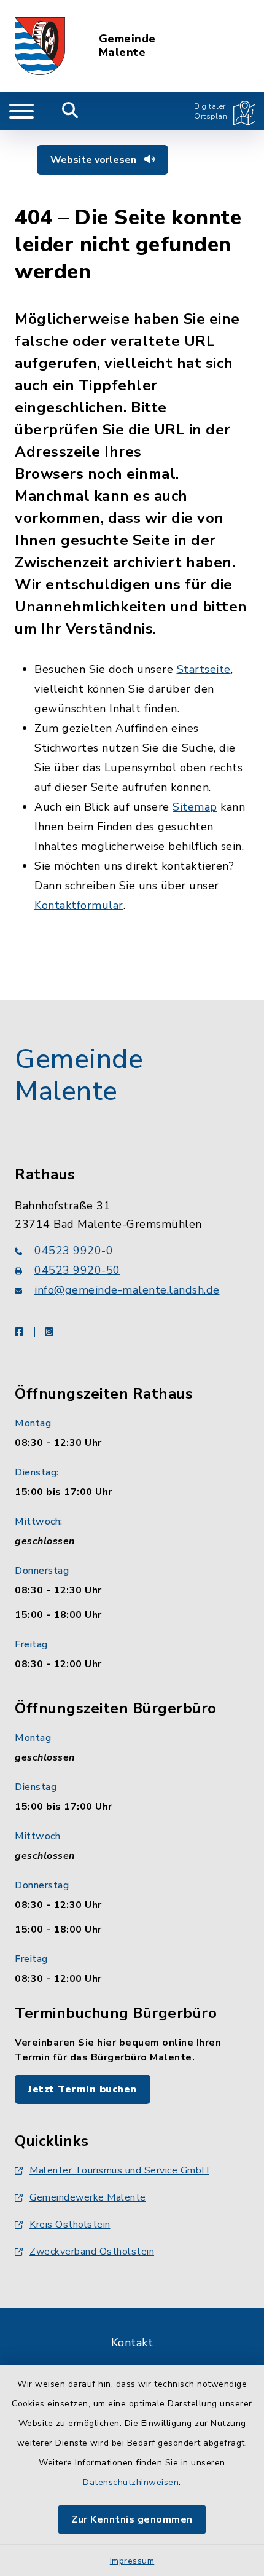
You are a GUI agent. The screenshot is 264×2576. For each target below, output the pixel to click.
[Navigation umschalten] (21, 111)
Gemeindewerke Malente (88, 2197)
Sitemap (195, 807)
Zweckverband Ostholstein (92, 2252)
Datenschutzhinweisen (131, 2482)
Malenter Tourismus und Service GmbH (119, 2170)
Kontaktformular (79, 905)
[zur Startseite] (40, 46)
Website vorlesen (95, 160)
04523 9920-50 (77, 1270)
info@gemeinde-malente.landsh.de (127, 1290)
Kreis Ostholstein (70, 2225)
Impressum (132, 2561)
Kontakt (132, 2342)
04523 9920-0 (74, 1251)
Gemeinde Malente (127, 46)
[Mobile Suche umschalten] (70, 111)
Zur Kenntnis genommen (132, 2519)
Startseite (204, 669)
